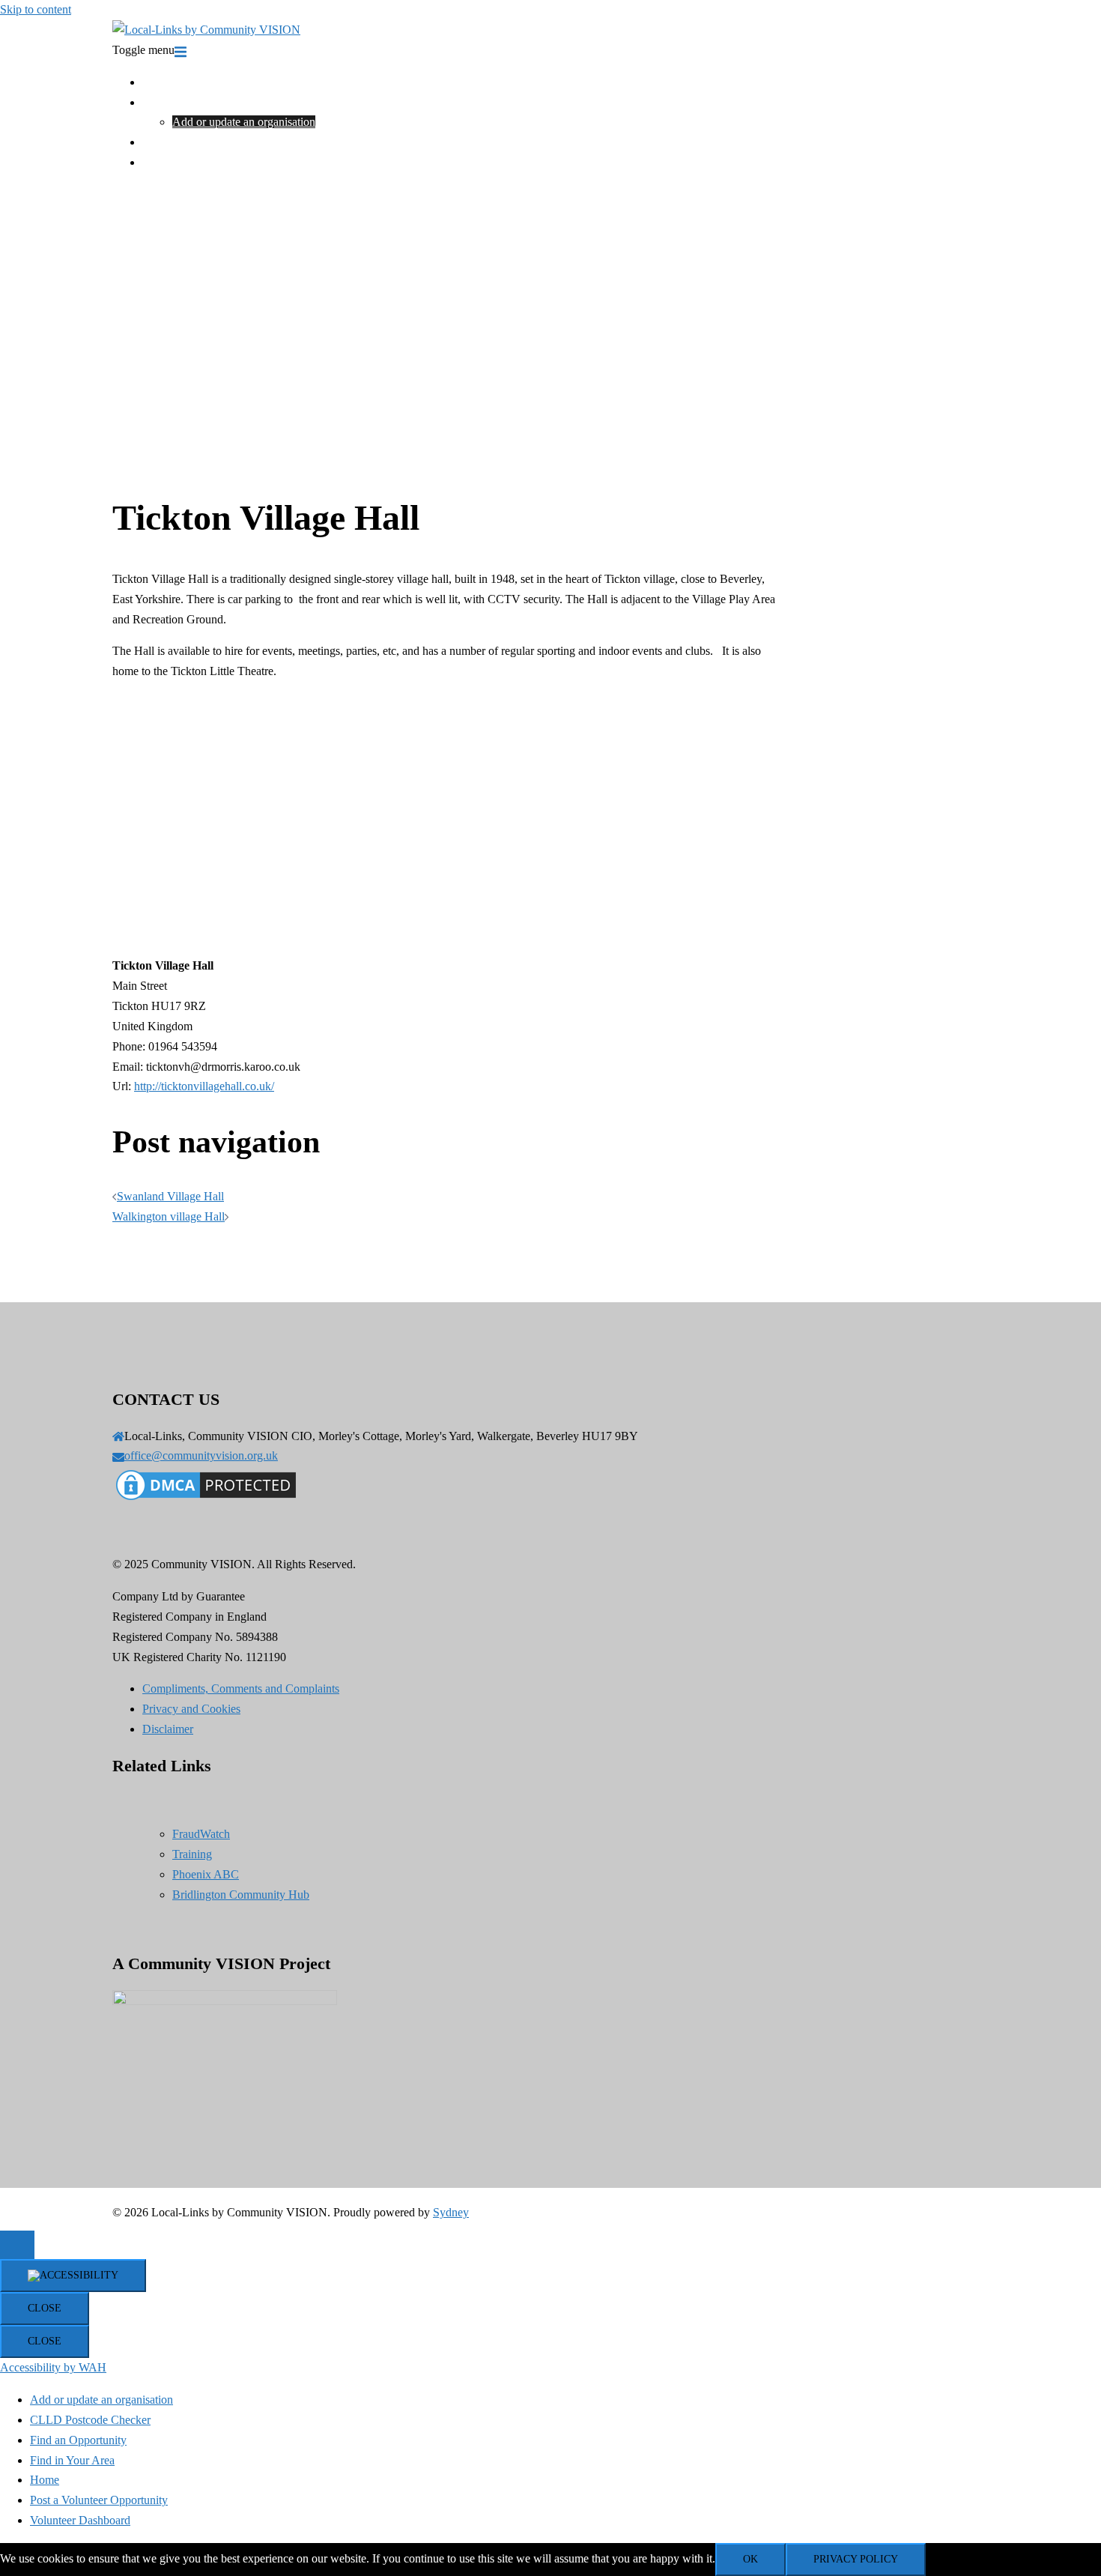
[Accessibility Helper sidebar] (73, 2276)
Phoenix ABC (206, 1874)
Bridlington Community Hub (241, 1895)
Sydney (451, 2212)
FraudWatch (201, 1834)
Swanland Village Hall (170, 1196)
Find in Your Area (185, 102)
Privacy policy (856, 2559)
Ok (750, 2559)
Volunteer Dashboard (80, 2520)
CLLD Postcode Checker (90, 2420)
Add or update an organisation (244, 122)
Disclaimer (168, 1729)
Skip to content (36, 9)
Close (45, 2308)
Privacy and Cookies (191, 1709)
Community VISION (192, 162)
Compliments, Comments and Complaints (241, 1688)
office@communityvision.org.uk (201, 1455)
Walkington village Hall (169, 1216)
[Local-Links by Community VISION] (206, 30)
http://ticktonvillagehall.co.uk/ (204, 1086)
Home (157, 82)
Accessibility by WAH (53, 2367)
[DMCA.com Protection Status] (206, 1500)
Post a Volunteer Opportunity (99, 2500)
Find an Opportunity (78, 2440)
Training (162, 142)
